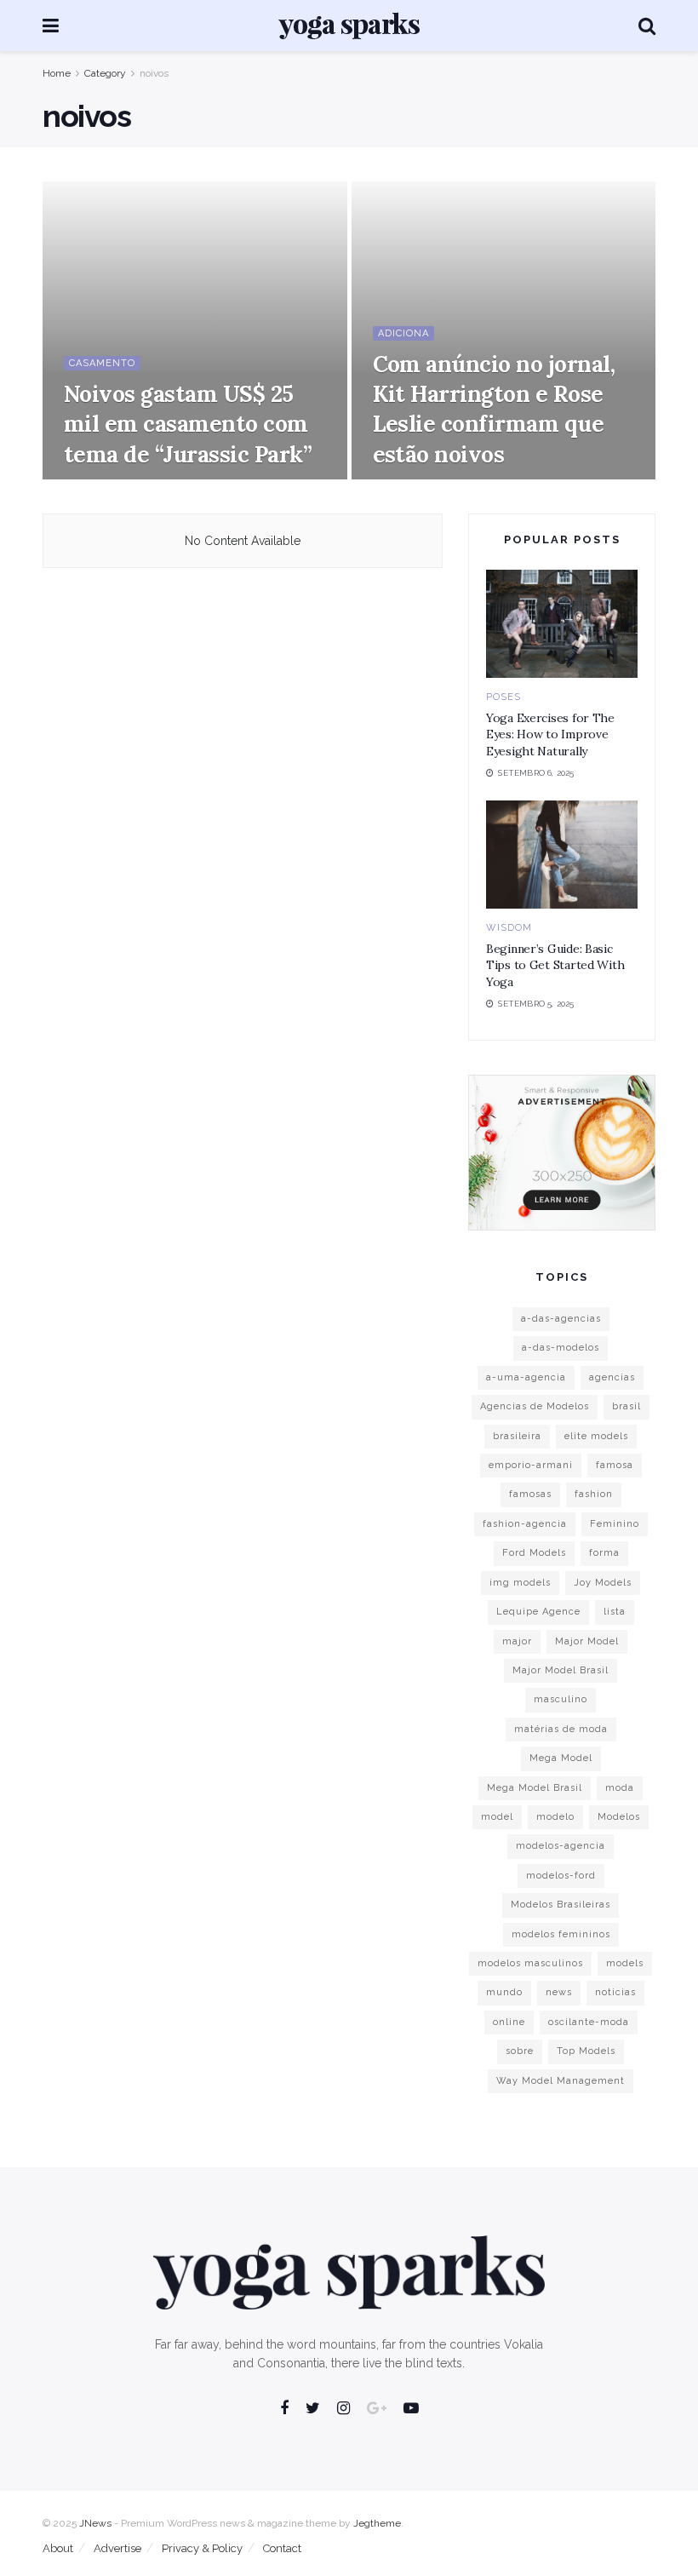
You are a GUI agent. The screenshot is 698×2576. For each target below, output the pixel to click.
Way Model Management (561, 2081)
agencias (612, 1377)
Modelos (619, 1817)
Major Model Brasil (561, 1670)
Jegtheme (377, 2523)
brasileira (517, 1436)
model (497, 1817)
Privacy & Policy (202, 2548)
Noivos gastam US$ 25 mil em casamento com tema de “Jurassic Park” (188, 424)
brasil (626, 1406)
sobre (520, 2051)
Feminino (615, 1524)
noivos (154, 73)
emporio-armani (531, 1465)
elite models (596, 1436)
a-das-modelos (561, 1348)
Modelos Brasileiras (561, 1905)
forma (604, 1553)
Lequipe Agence (538, 1612)
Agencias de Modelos (535, 1406)
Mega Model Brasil (535, 1788)
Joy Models (603, 1583)
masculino (561, 1699)
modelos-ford (561, 1876)
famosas (530, 1494)
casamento (102, 363)
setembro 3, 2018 (110, 478)
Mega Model (561, 1758)
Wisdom (509, 928)
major (517, 1641)
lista (615, 1612)
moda (620, 1788)
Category (105, 73)
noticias (615, 1992)
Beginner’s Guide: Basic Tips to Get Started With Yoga (555, 965)
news (559, 1992)
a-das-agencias (561, 1319)
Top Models (586, 2051)
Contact (282, 2548)
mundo (504, 1992)
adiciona (403, 333)
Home (57, 73)
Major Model (587, 1641)
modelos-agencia (561, 1846)
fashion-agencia (525, 1524)
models (625, 1963)
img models (520, 1583)
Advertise (117, 2548)
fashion (594, 1494)
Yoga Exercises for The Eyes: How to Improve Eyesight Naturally (550, 734)
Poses (503, 697)
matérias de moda (561, 1729)
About (58, 2548)
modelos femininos (561, 1934)
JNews (95, 2523)
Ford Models (534, 1553)
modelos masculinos (530, 1963)
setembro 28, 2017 (422, 478)
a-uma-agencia (526, 1377)
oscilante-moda (589, 2022)
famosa (615, 1465)
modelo (555, 1817)
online (509, 2022)
